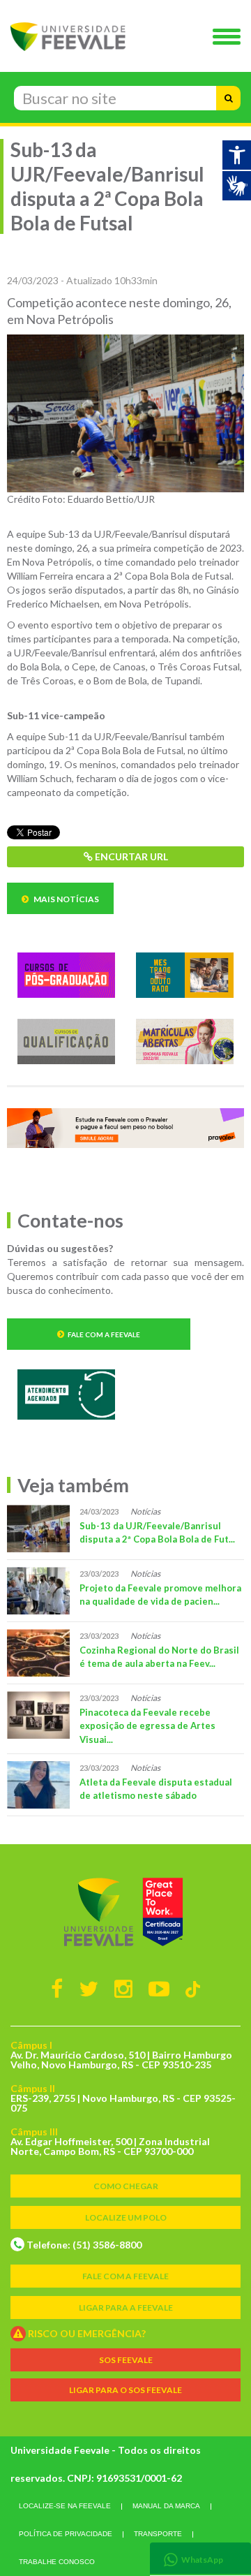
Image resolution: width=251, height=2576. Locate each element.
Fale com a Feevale (104, 1334)
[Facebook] (57, 1988)
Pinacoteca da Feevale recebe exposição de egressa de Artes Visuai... (147, 1726)
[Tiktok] (193, 1988)
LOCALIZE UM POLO (126, 2217)
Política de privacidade (66, 2534)
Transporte (158, 2534)
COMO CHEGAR (126, 2186)
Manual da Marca (166, 2506)
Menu (230, 38)
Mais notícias (66, 899)
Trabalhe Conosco (57, 2562)
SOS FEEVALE (126, 2360)
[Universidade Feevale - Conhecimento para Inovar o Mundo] (125, 1912)
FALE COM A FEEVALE (125, 2276)
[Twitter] (89, 1988)
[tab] (200, 2558)
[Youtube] (159, 1988)
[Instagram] (123, 1988)
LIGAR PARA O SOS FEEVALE (125, 2390)
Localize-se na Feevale (65, 2506)
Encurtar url (130, 856)
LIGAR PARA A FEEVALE (126, 2308)
